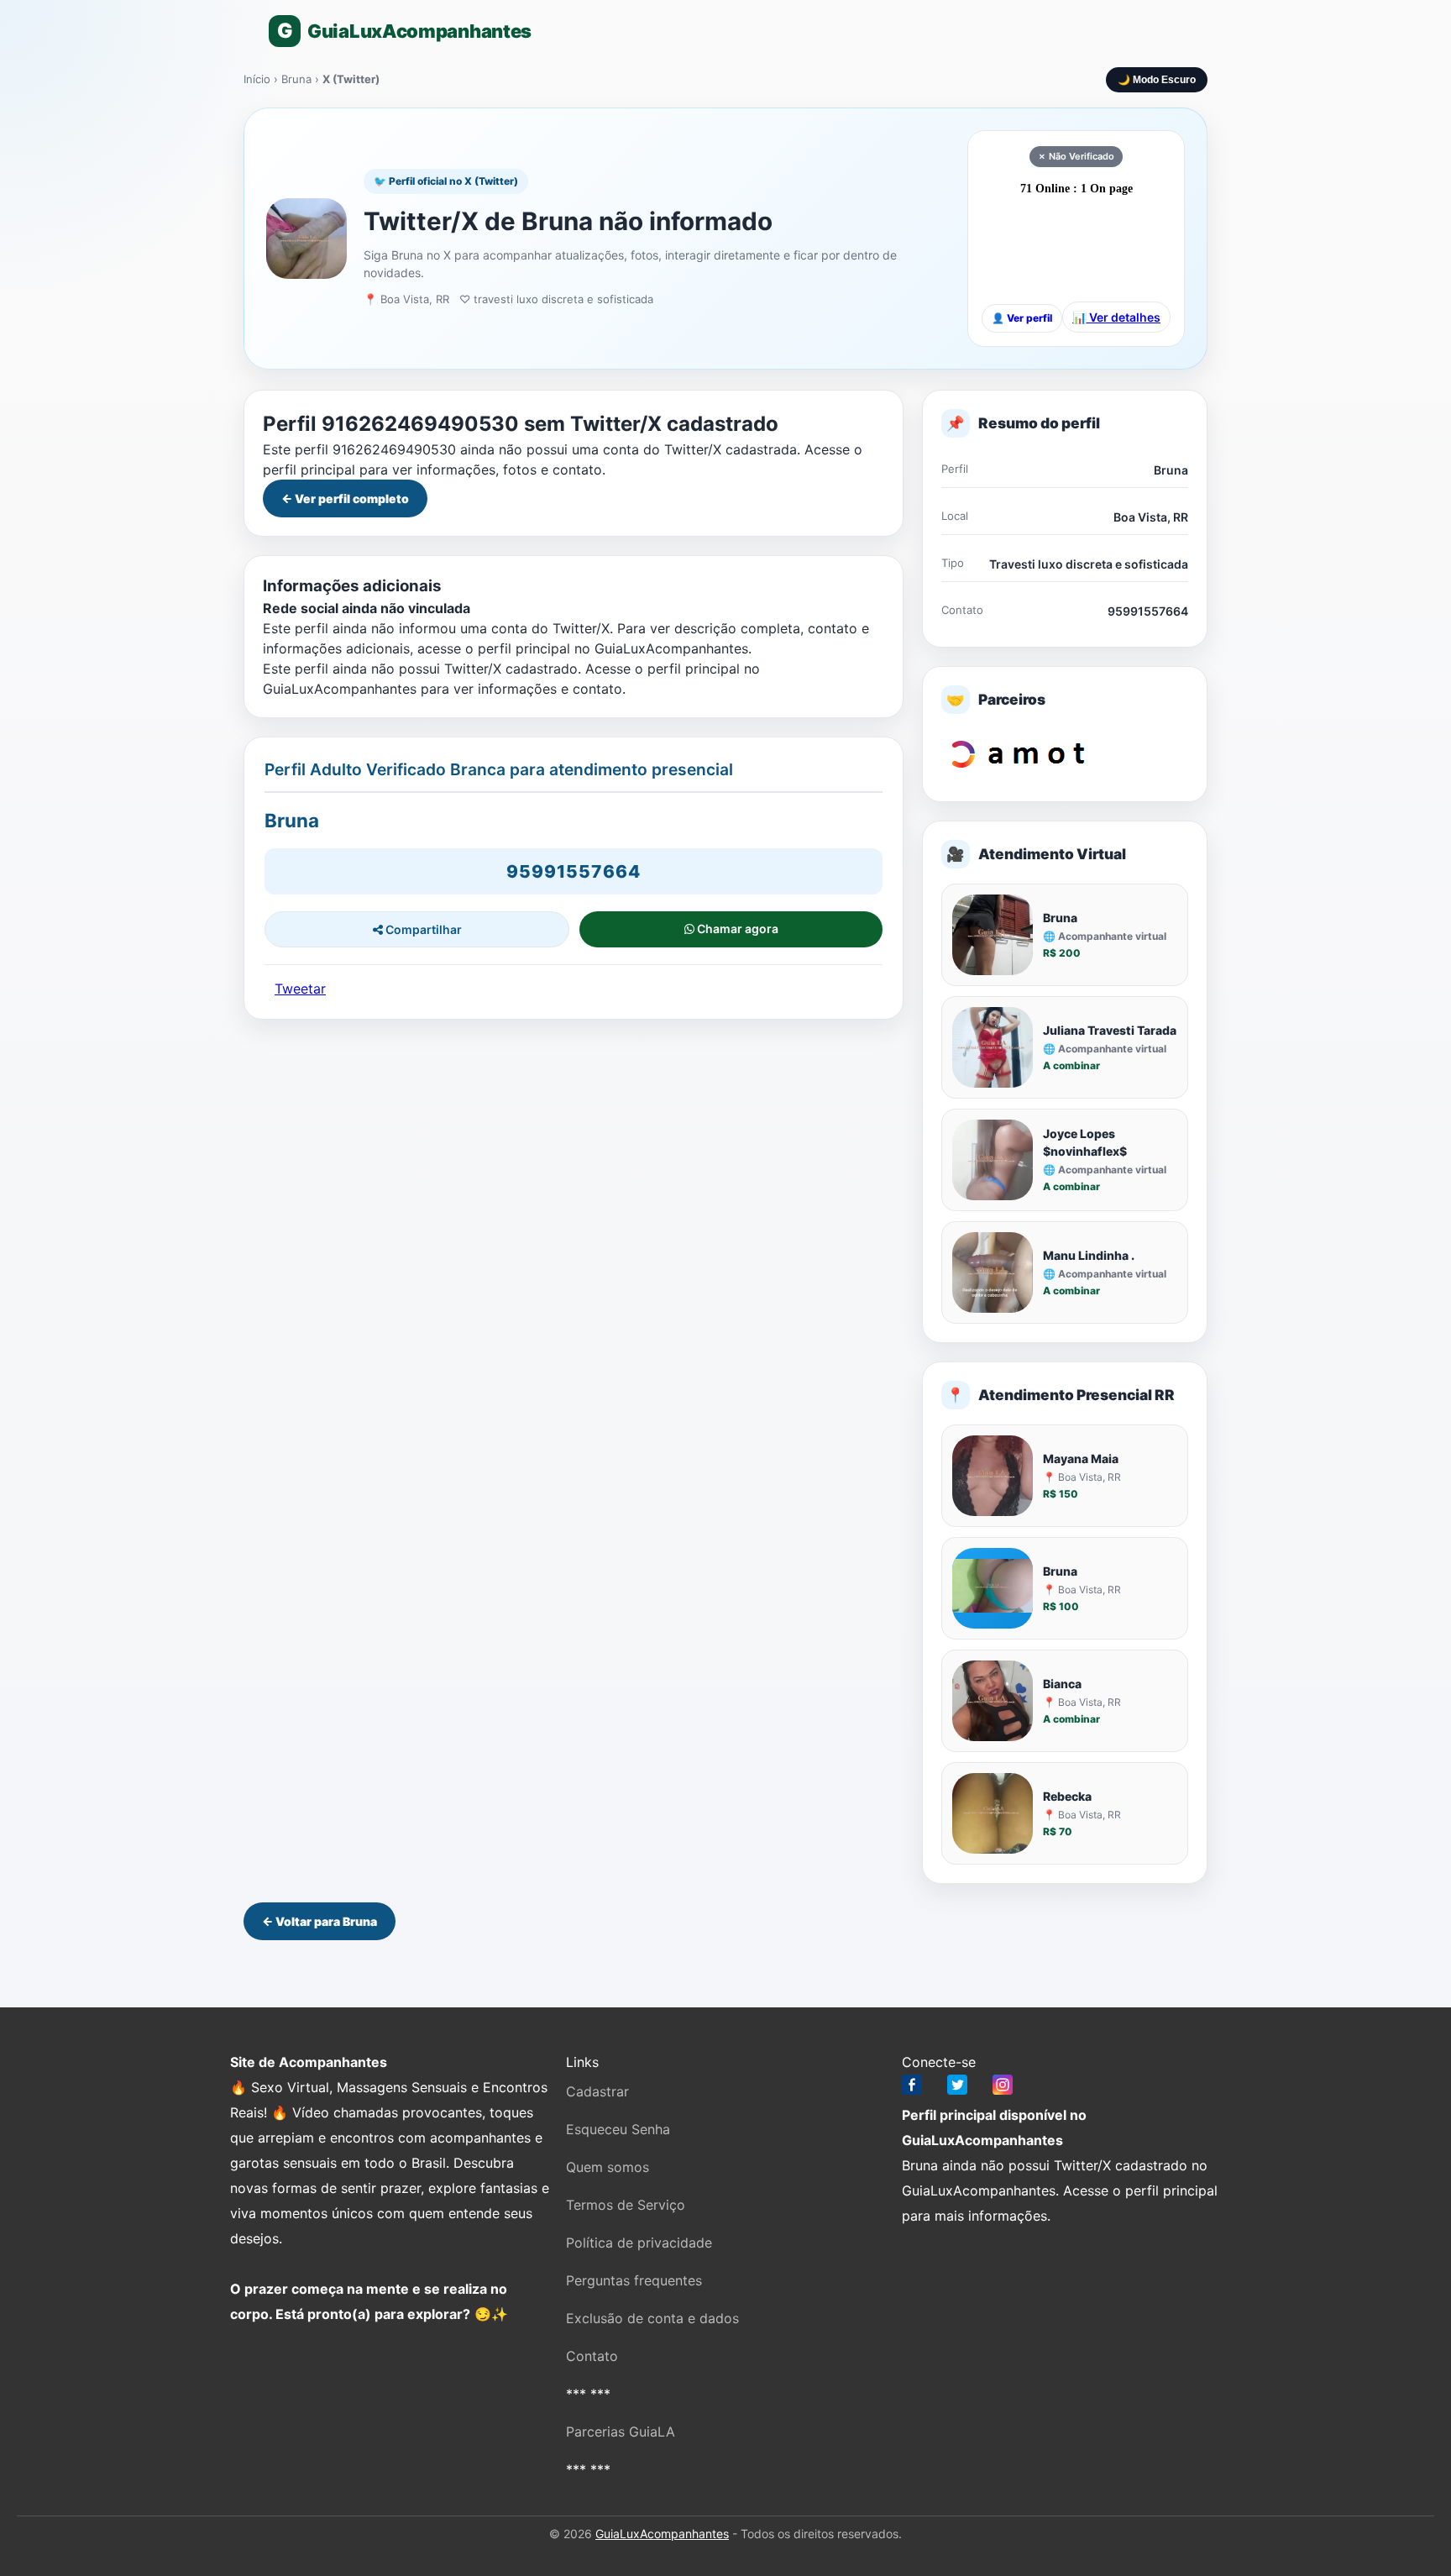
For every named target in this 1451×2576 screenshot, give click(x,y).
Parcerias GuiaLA (621, 2432)
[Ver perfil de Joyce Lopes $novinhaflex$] (993, 1160)
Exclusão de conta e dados (652, 2318)
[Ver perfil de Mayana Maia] (993, 1476)
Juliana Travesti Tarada (1110, 1030)
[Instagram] (1003, 2088)
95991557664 (574, 871)
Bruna (298, 79)
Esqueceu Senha (618, 2129)
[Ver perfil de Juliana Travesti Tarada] (993, 1047)
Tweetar (300, 989)
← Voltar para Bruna (320, 1921)
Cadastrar (597, 2091)
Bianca (1062, 1684)
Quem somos (608, 2167)
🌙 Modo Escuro (1157, 80)
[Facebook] (912, 2088)
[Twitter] (957, 2088)
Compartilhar (422, 929)
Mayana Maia (1081, 1459)
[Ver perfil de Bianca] (993, 1701)
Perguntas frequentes (634, 2280)
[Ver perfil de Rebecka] (993, 1813)
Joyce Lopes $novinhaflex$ (1085, 1142)
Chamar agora (736, 929)
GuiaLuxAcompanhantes (662, 2534)
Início (257, 79)
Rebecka (1067, 1796)
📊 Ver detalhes (1116, 317)
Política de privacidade (639, 2243)
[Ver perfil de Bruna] (993, 935)
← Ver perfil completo (345, 498)
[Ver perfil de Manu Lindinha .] (993, 1272)
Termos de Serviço (626, 2205)
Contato (592, 2356)
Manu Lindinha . (1089, 1255)
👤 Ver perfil (1022, 318)
